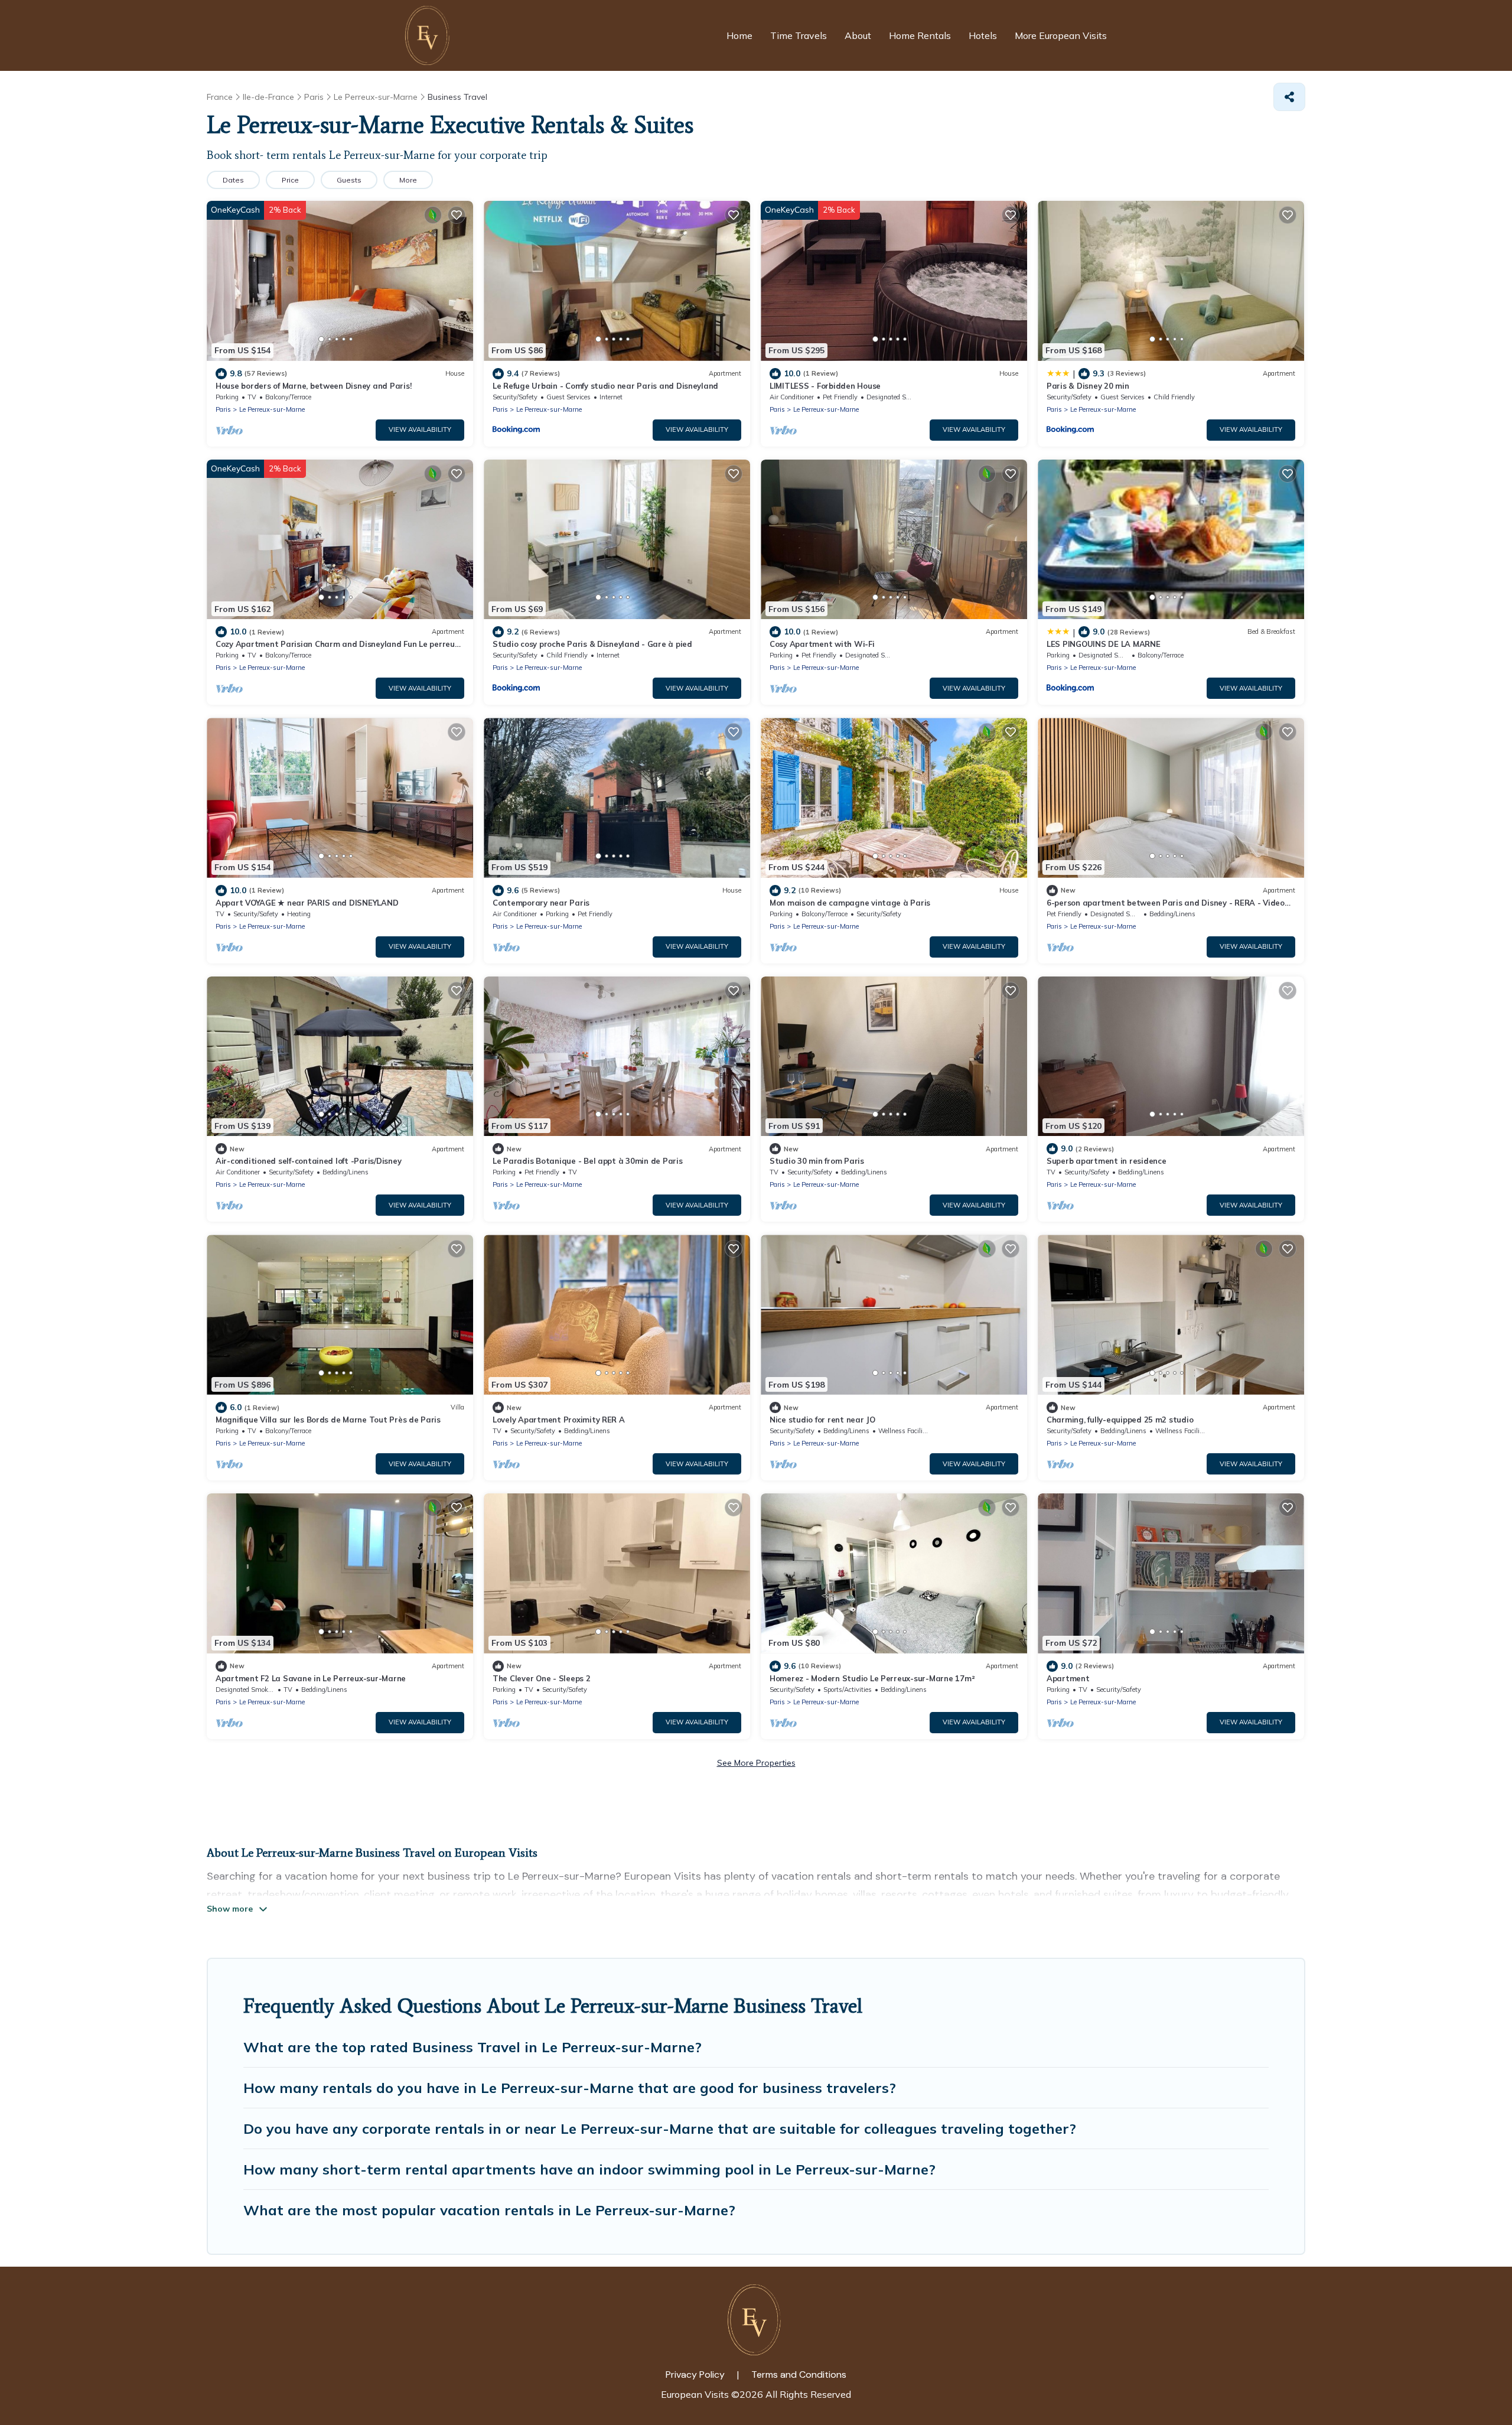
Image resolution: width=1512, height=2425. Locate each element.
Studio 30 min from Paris (817, 1161)
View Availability (420, 429)
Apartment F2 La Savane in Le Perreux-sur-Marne (311, 1678)
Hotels (983, 35)
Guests (349, 180)
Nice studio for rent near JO (822, 1420)
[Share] (1289, 97)
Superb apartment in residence (1106, 1161)
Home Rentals (920, 35)
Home (739, 35)
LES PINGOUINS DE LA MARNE (1104, 644)
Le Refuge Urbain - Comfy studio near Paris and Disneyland (605, 386)
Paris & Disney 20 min (1088, 386)
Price (290, 180)
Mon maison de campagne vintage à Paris (850, 903)
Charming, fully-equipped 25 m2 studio (1120, 1420)
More (408, 180)
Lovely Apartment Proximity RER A (559, 1420)
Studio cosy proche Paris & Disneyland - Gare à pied (592, 644)
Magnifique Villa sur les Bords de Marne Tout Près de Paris (328, 1420)
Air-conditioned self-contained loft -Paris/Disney (308, 1161)
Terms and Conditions (799, 2374)
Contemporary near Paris (541, 903)
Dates (233, 180)
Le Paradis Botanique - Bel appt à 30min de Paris (588, 1161)
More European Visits (1061, 35)
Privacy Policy (695, 2374)
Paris (223, 409)
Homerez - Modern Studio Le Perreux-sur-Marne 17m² (872, 1678)
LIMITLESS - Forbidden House (825, 386)
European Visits (695, 2394)
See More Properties (756, 1763)
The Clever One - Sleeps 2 (542, 1678)
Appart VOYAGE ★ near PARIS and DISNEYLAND (307, 903)
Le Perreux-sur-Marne (272, 409)
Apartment (1068, 1678)
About (858, 35)
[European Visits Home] (429, 35)
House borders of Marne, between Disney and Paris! (313, 386)
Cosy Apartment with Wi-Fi (822, 644)
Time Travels (799, 35)
